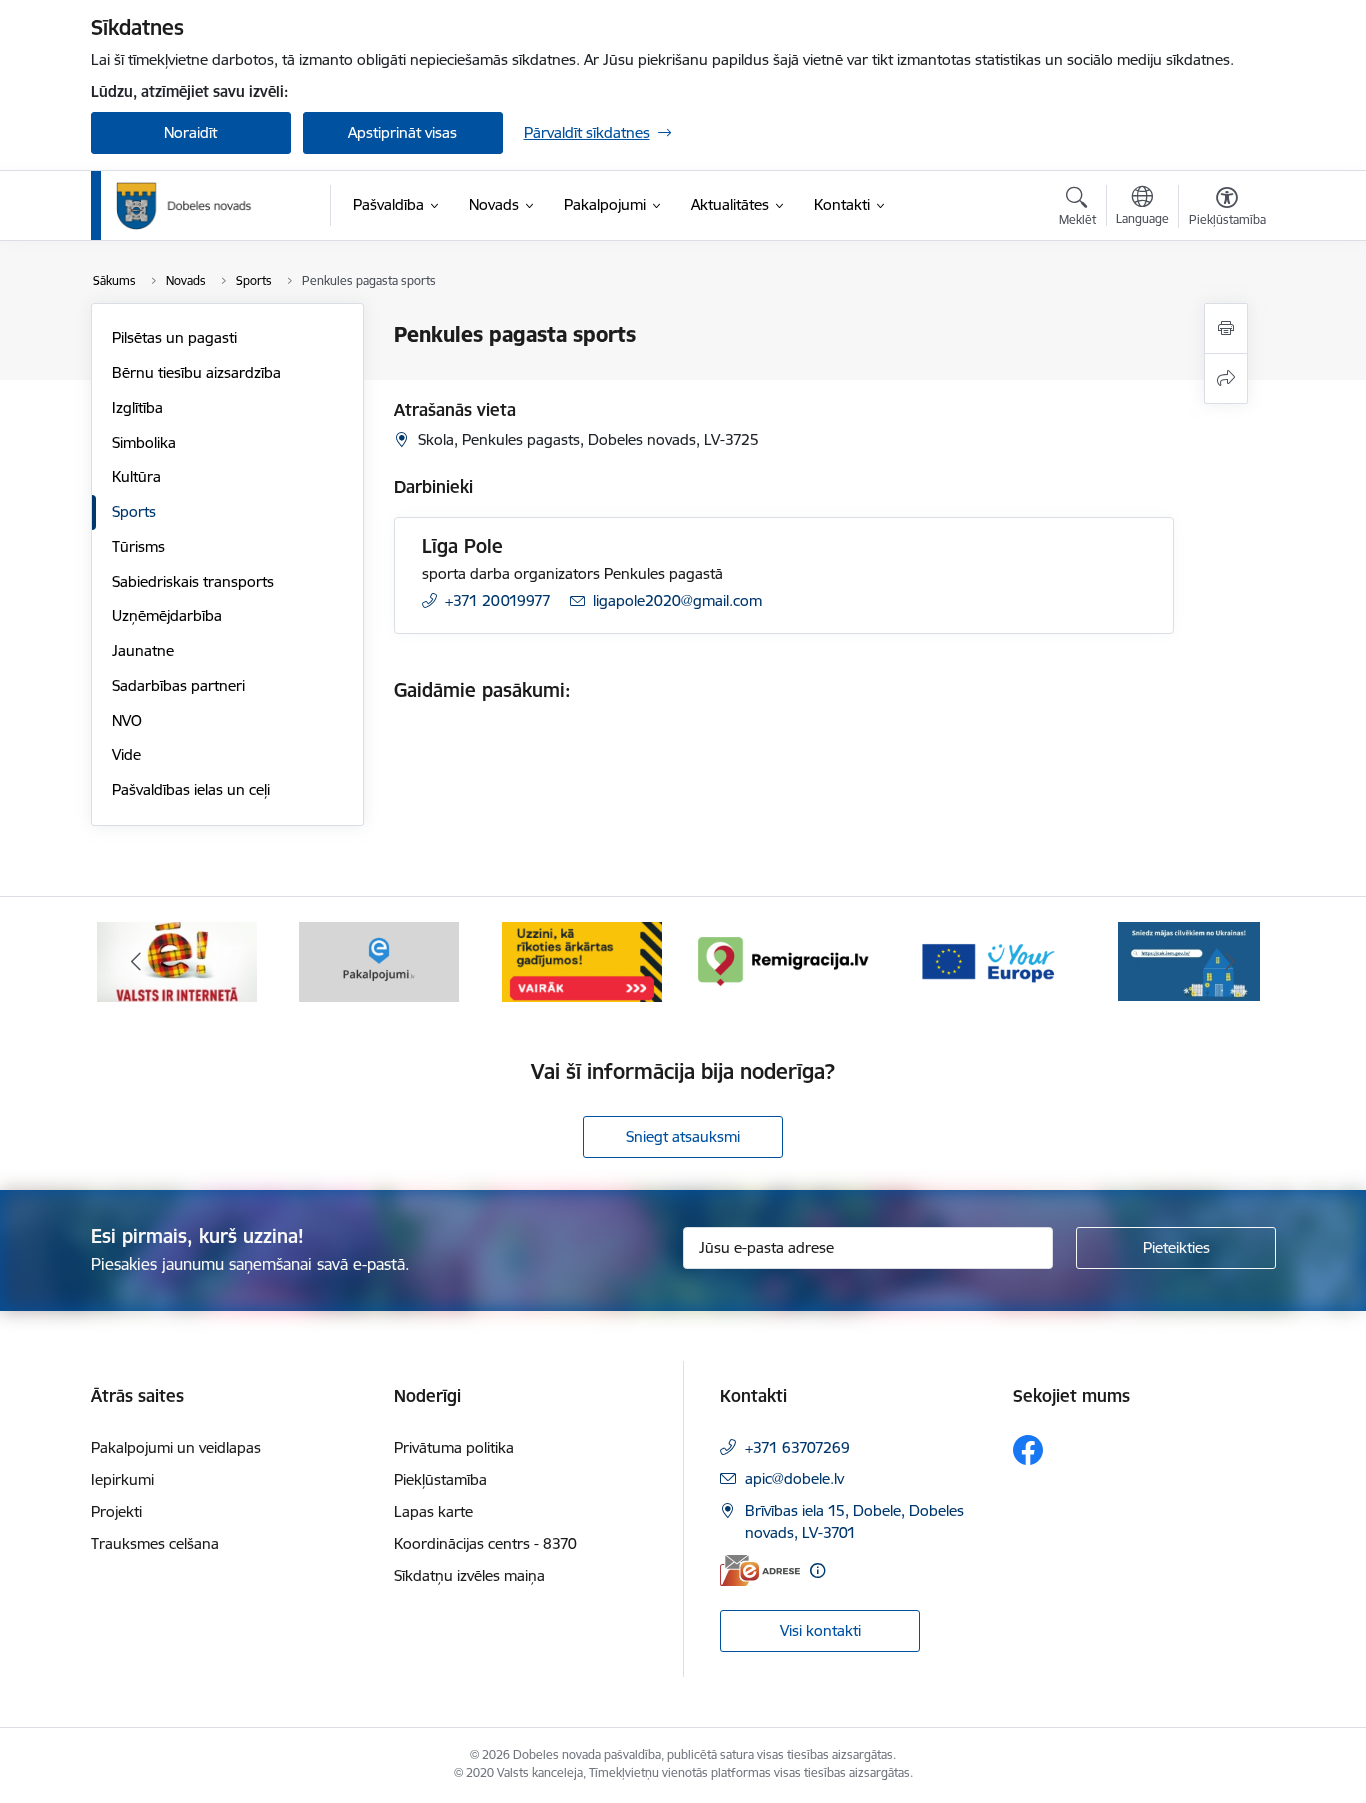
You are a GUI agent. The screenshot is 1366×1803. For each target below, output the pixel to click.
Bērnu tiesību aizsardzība (196, 372)
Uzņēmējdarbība (167, 615)
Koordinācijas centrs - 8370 (485, 1543)
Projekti (116, 1511)
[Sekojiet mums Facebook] (1028, 1450)
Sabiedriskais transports (193, 581)
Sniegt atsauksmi (683, 1136)
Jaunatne (143, 650)
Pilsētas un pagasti (174, 337)
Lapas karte (433, 1511)
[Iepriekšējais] (137, 962)
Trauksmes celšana (155, 1543)
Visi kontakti (820, 1630)
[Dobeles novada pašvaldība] (184, 206)
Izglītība (137, 407)
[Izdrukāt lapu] (1226, 328)
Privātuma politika (454, 1447)
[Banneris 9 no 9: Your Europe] (987, 960)
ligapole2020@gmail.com (677, 600)
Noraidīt (190, 132)
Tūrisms (138, 546)
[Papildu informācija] (817, 1570)
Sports (134, 511)
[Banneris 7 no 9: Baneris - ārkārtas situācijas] (582, 960)
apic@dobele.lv (794, 1478)
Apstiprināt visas (402, 132)
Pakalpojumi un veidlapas (176, 1447)
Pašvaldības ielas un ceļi (191, 789)
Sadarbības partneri (178, 685)
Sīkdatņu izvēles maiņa (469, 1575)
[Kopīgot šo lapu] (1226, 378)
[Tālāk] (1230, 962)
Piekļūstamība (440, 1479)
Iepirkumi (122, 1479)
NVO (127, 720)
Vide (126, 754)
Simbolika (144, 442)
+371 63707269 (797, 1447)
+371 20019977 (498, 600)
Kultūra (136, 476)
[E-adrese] (760, 1570)
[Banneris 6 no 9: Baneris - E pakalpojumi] (379, 960)
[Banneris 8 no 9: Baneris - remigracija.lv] (784, 960)
